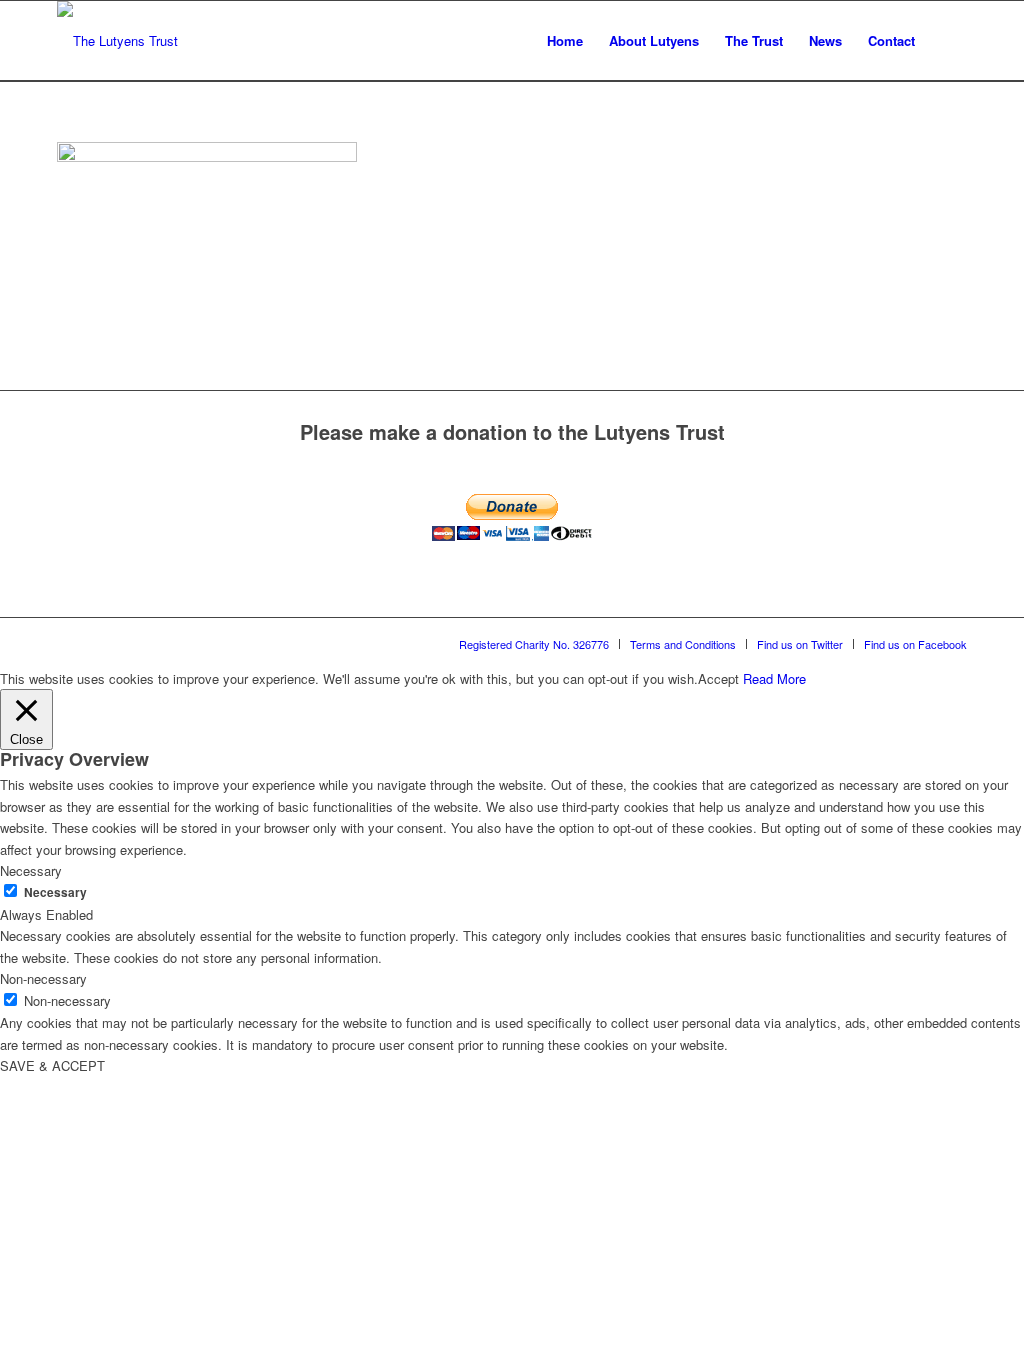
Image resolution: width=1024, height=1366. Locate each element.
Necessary (55, 892)
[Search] (947, 41)
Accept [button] (718, 678)
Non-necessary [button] (43, 978)
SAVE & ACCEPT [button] (52, 1065)
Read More (774, 678)
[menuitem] (565, 41)
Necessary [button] (31, 870)
